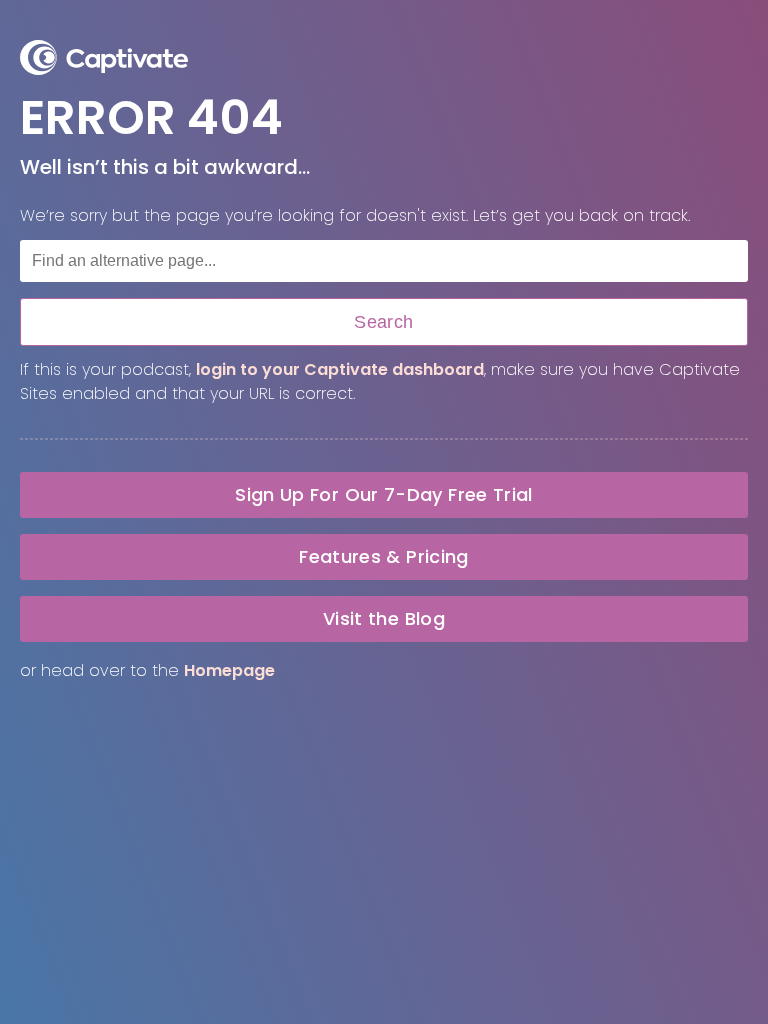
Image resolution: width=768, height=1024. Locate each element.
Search (383, 322)
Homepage (229, 670)
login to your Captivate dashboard (340, 369)
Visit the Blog (384, 618)
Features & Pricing (383, 556)
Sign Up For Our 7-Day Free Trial (384, 494)
